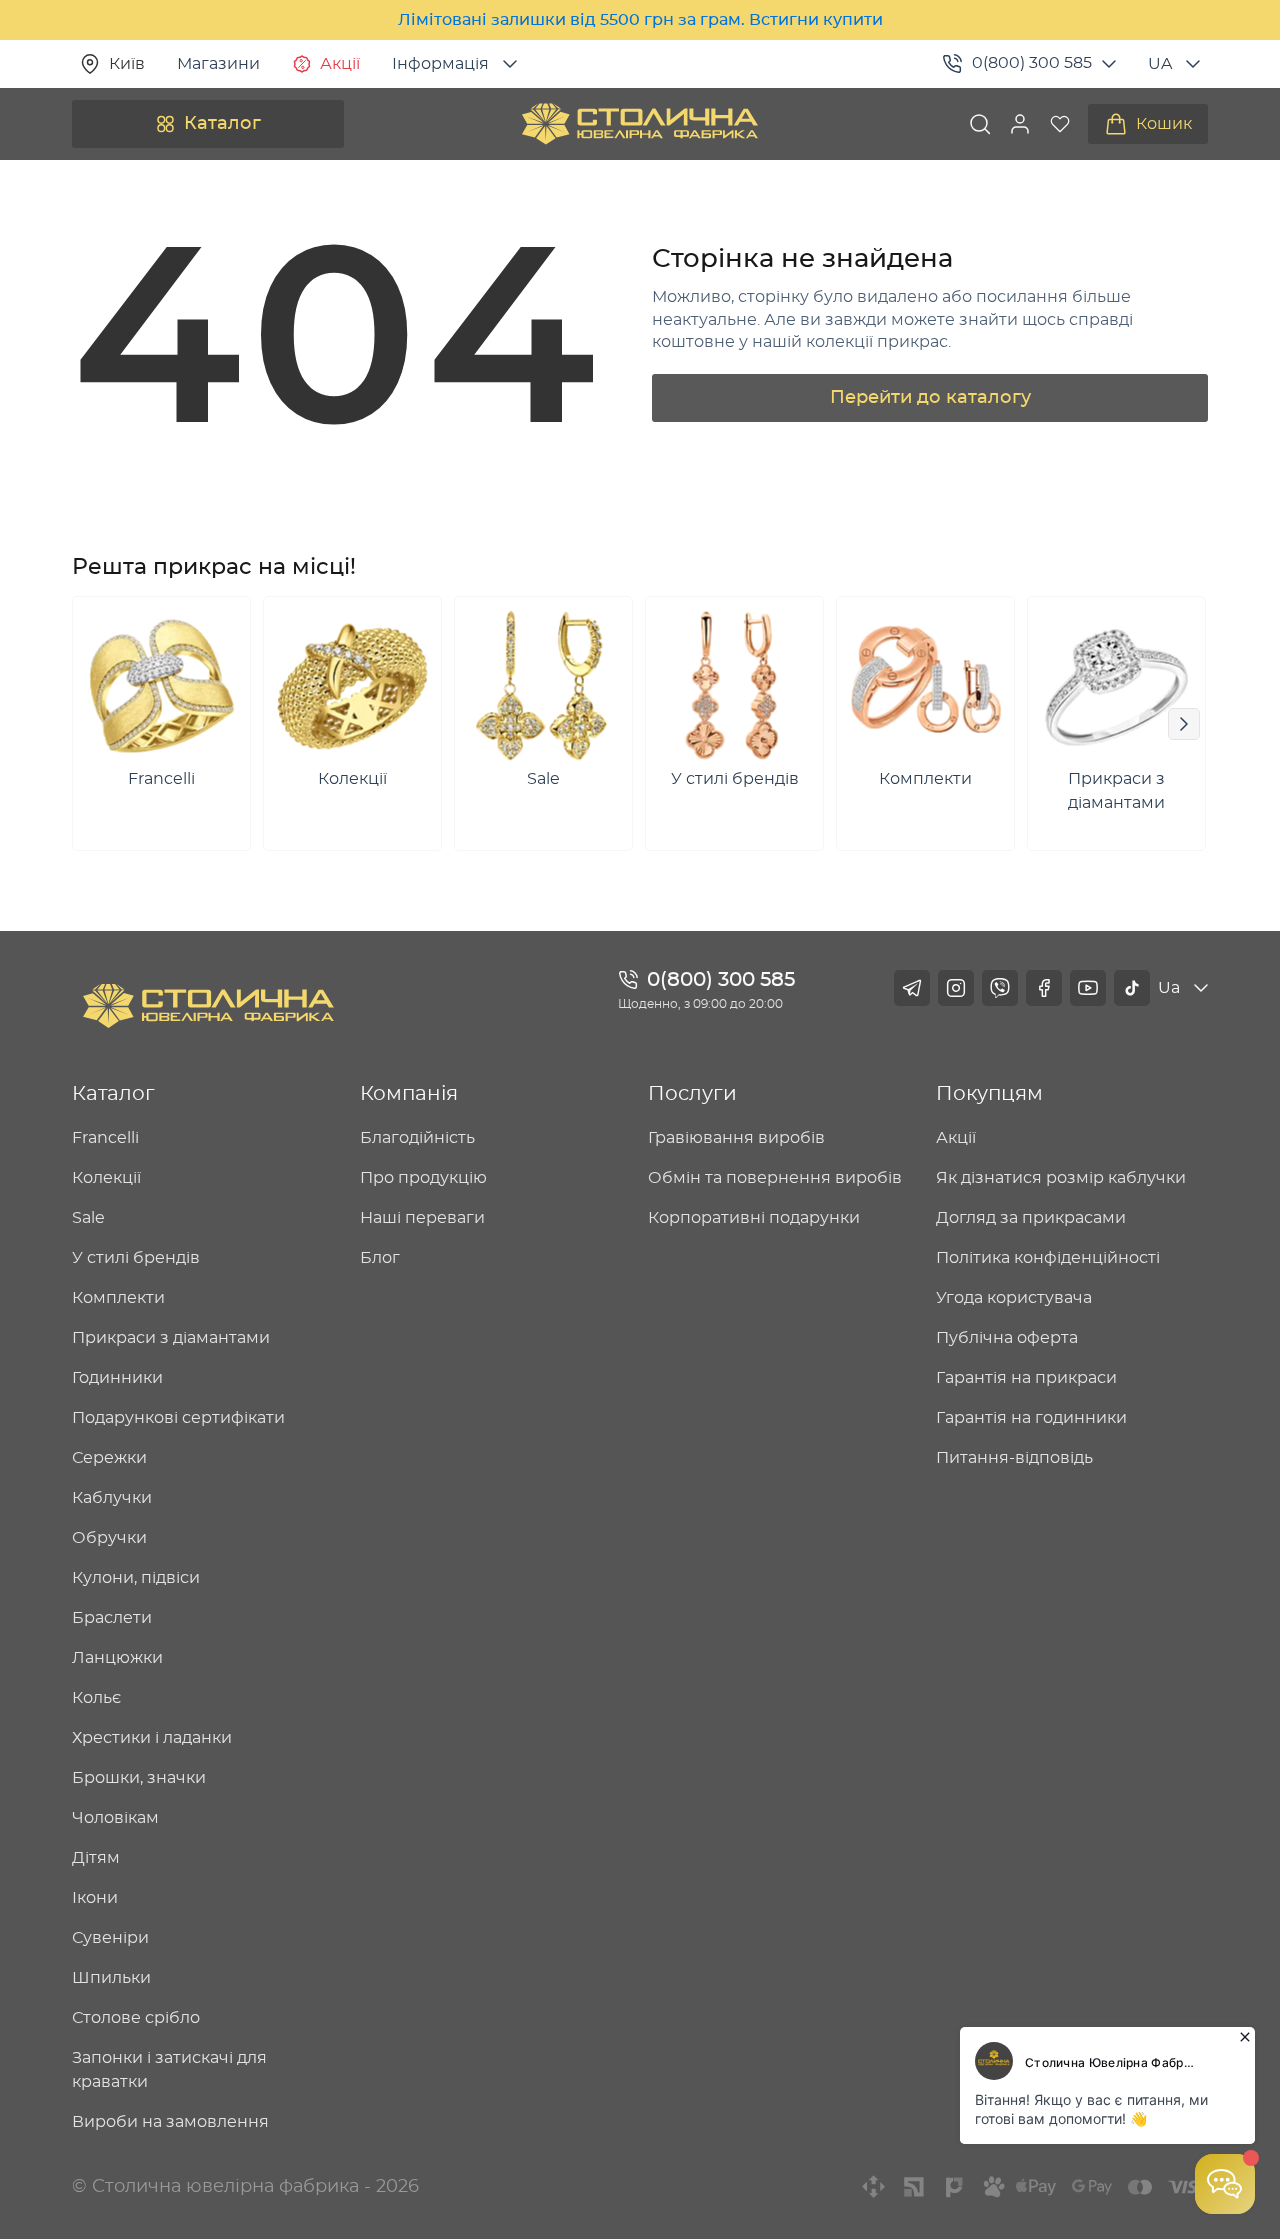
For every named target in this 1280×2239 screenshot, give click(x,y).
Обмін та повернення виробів (775, 1178)
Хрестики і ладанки (152, 1738)
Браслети (112, 1618)
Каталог (222, 124)
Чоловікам (115, 1818)
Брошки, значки (139, 1778)
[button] (1020, 124)
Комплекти (118, 1298)
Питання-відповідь (1014, 1458)
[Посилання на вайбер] (1000, 988)
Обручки (109, 1538)
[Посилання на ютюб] (1088, 988)
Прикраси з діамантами (171, 1338)
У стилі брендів (136, 1258)
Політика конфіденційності (1048, 1258)
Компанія (409, 1094)
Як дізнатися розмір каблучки (1061, 1178)
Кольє (96, 1698)
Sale (88, 1218)
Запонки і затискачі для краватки (169, 2070)
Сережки (109, 1458)
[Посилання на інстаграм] (956, 988)
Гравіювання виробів (736, 1138)
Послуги (692, 1094)
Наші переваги (422, 1218)
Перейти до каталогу (930, 398)
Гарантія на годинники (1031, 1418)
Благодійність (417, 1138)
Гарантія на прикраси (1026, 1378)
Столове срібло (136, 2018)
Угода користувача (1014, 1298)
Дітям (96, 1858)
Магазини (218, 64)
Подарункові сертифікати (178, 1418)
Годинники (117, 1378)
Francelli (105, 1138)
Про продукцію (423, 1178)
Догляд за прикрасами (1031, 1218)
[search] (980, 124)
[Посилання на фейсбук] (1044, 988)
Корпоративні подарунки (754, 1218)
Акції (340, 64)
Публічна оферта (1007, 1338)
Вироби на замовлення (170, 2122)
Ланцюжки (117, 1658)
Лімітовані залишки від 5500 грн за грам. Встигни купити (640, 20)
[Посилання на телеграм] (912, 988)
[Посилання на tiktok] (1132, 988)
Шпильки (111, 1978)
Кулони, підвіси (136, 1578)
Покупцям (989, 1094)
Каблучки (112, 1498)
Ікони (95, 1898)
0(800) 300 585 (1032, 63)
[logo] (640, 124)
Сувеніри (110, 1938)
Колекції (106, 1178)
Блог (380, 1258)
